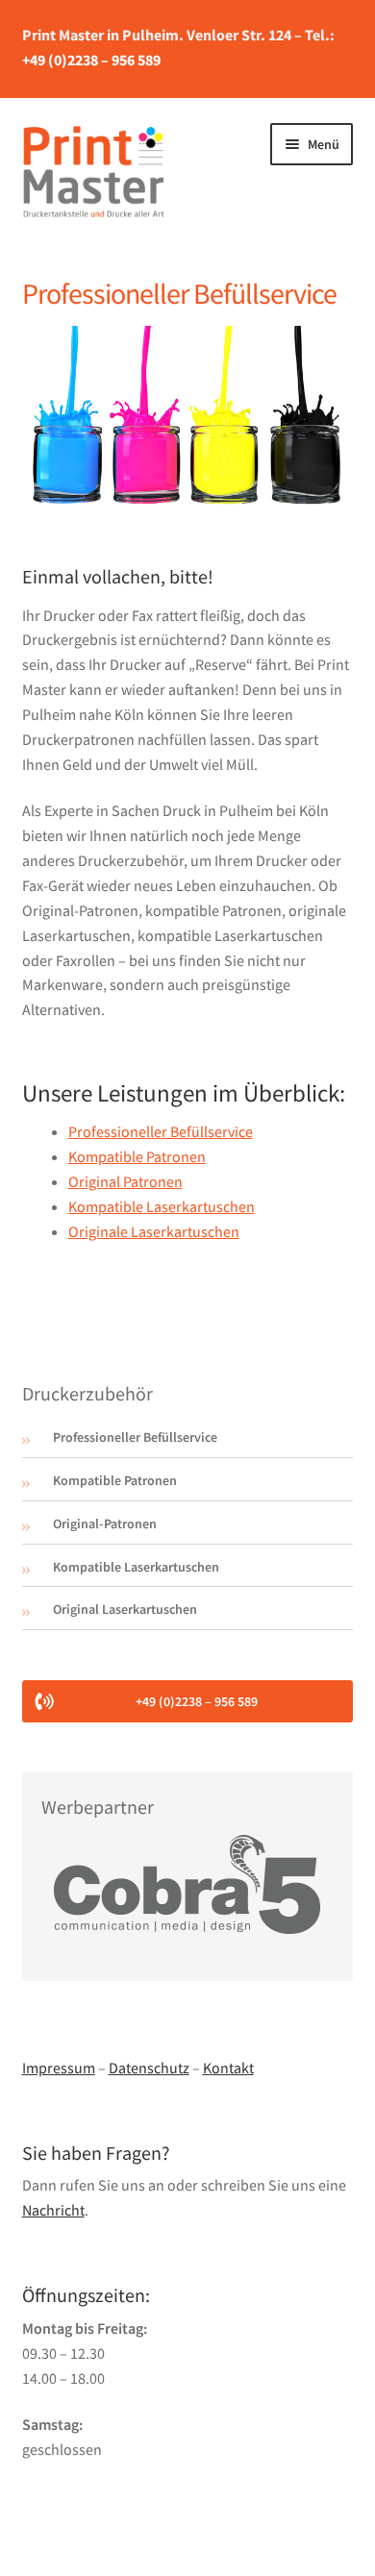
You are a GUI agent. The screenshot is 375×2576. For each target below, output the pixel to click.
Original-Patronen (105, 1523)
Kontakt (228, 2068)
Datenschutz (149, 2068)
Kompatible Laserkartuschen (162, 1206)
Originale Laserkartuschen (154, 1231)
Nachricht (53, 2210)
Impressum (59, 2068)
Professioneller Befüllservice (161, 1131)
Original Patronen (125, 1181)
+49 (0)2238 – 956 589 (91, 60)
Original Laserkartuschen (125, 1609)
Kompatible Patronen (137, 1156)
